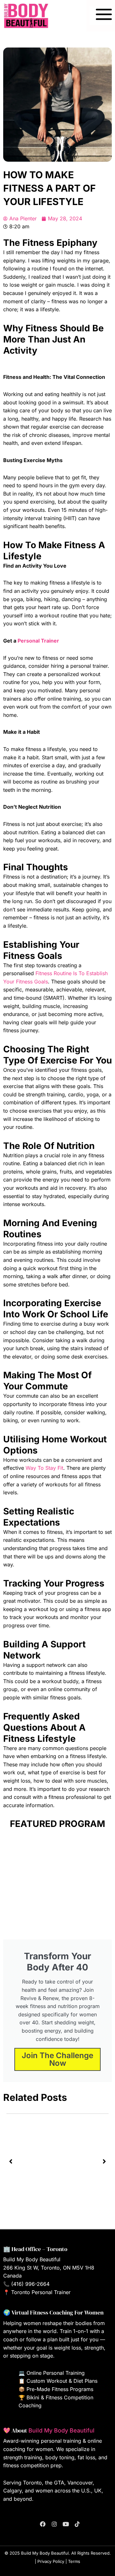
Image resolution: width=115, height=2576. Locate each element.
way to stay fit (44, 1468)
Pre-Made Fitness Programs (60, 2389)
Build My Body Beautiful (61, 2430)
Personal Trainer (38, 641)
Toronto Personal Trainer (41, 2292)
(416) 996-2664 (30, 2284)
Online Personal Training (56, 2373)
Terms (74, 2561)
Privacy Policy (51, 2561)
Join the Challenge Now (57, 2059)
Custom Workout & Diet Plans (62, 2381)
